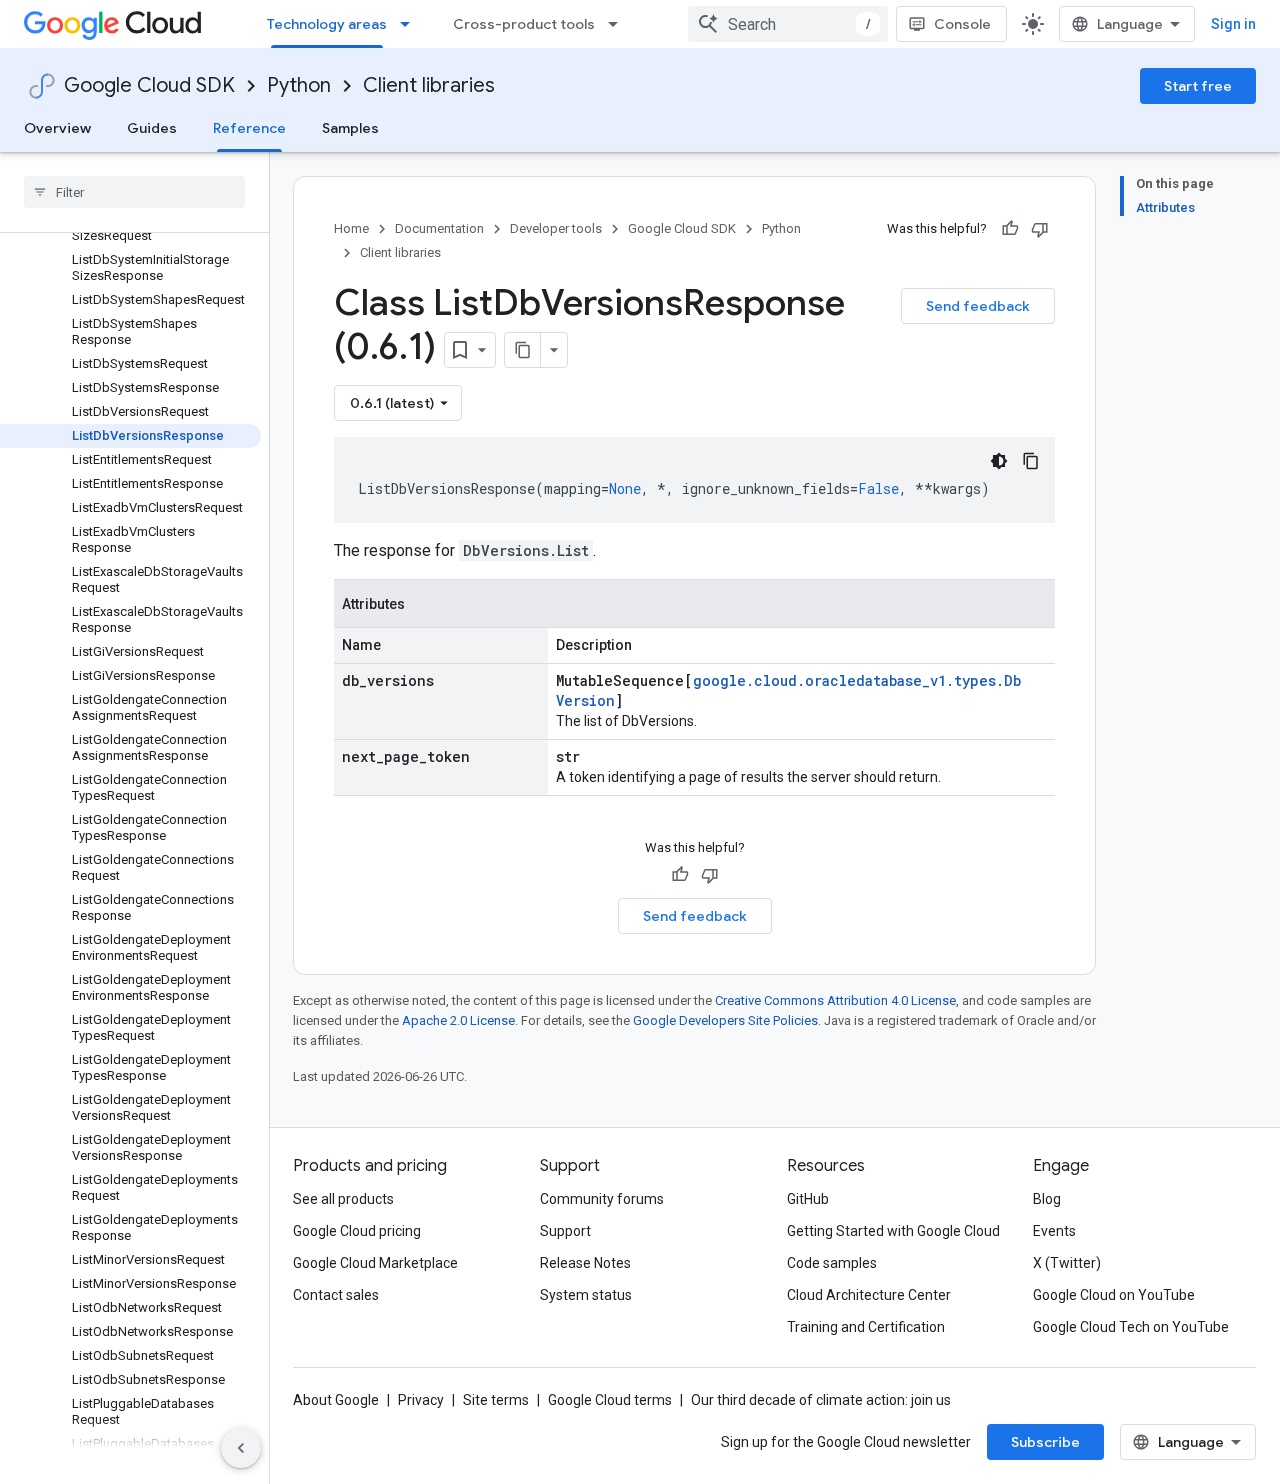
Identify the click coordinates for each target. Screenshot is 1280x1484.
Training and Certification (866, 1327)
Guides (152, 128)
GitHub (808, 1199)
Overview (57, 128)
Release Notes (585, 1263)
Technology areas (327, 24)
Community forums (602, 1199)
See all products (343, 1199)
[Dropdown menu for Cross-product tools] (619, 24)
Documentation (439, 228)
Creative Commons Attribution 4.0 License (835, 1000)
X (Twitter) (1067, 1263)
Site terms (496, 1400)
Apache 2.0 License (458, 1020)
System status (586, 1295)
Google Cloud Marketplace (375, 1263)
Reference (249, 128)
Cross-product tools (524, 24)
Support (565, 1231)
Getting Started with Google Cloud (893, 1231)
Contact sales (336, 1295)
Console (962, 24)
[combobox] (788, 24)
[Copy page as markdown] (523, 350)
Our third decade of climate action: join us (821, 1400)
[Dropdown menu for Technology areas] (411, 24)
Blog (1047, 1199)
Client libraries (429, 85)
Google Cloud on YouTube (1114, 1295)
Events (1054, 1231)
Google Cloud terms (610, 1400)
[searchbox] (134, 192)
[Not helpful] (1040, 229)
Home (351, 228)
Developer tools (556, 228)
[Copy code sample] (1031, 461)
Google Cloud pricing (357, 1231)
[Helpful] (1010, 229)
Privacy (421, 1400)
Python (299, 85)
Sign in (1233, 24)
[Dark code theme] (999, 461)
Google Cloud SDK (149, 85)
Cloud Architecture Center (869, 1295)
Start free (1198, 86)
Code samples (832, 1263)
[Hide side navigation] (241, 1448)
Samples (350, 128)
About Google (336, 1400)
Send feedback (978, 306)
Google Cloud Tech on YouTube (1131, 1327)
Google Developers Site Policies (725, 1020)
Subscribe (1045, 1442)
